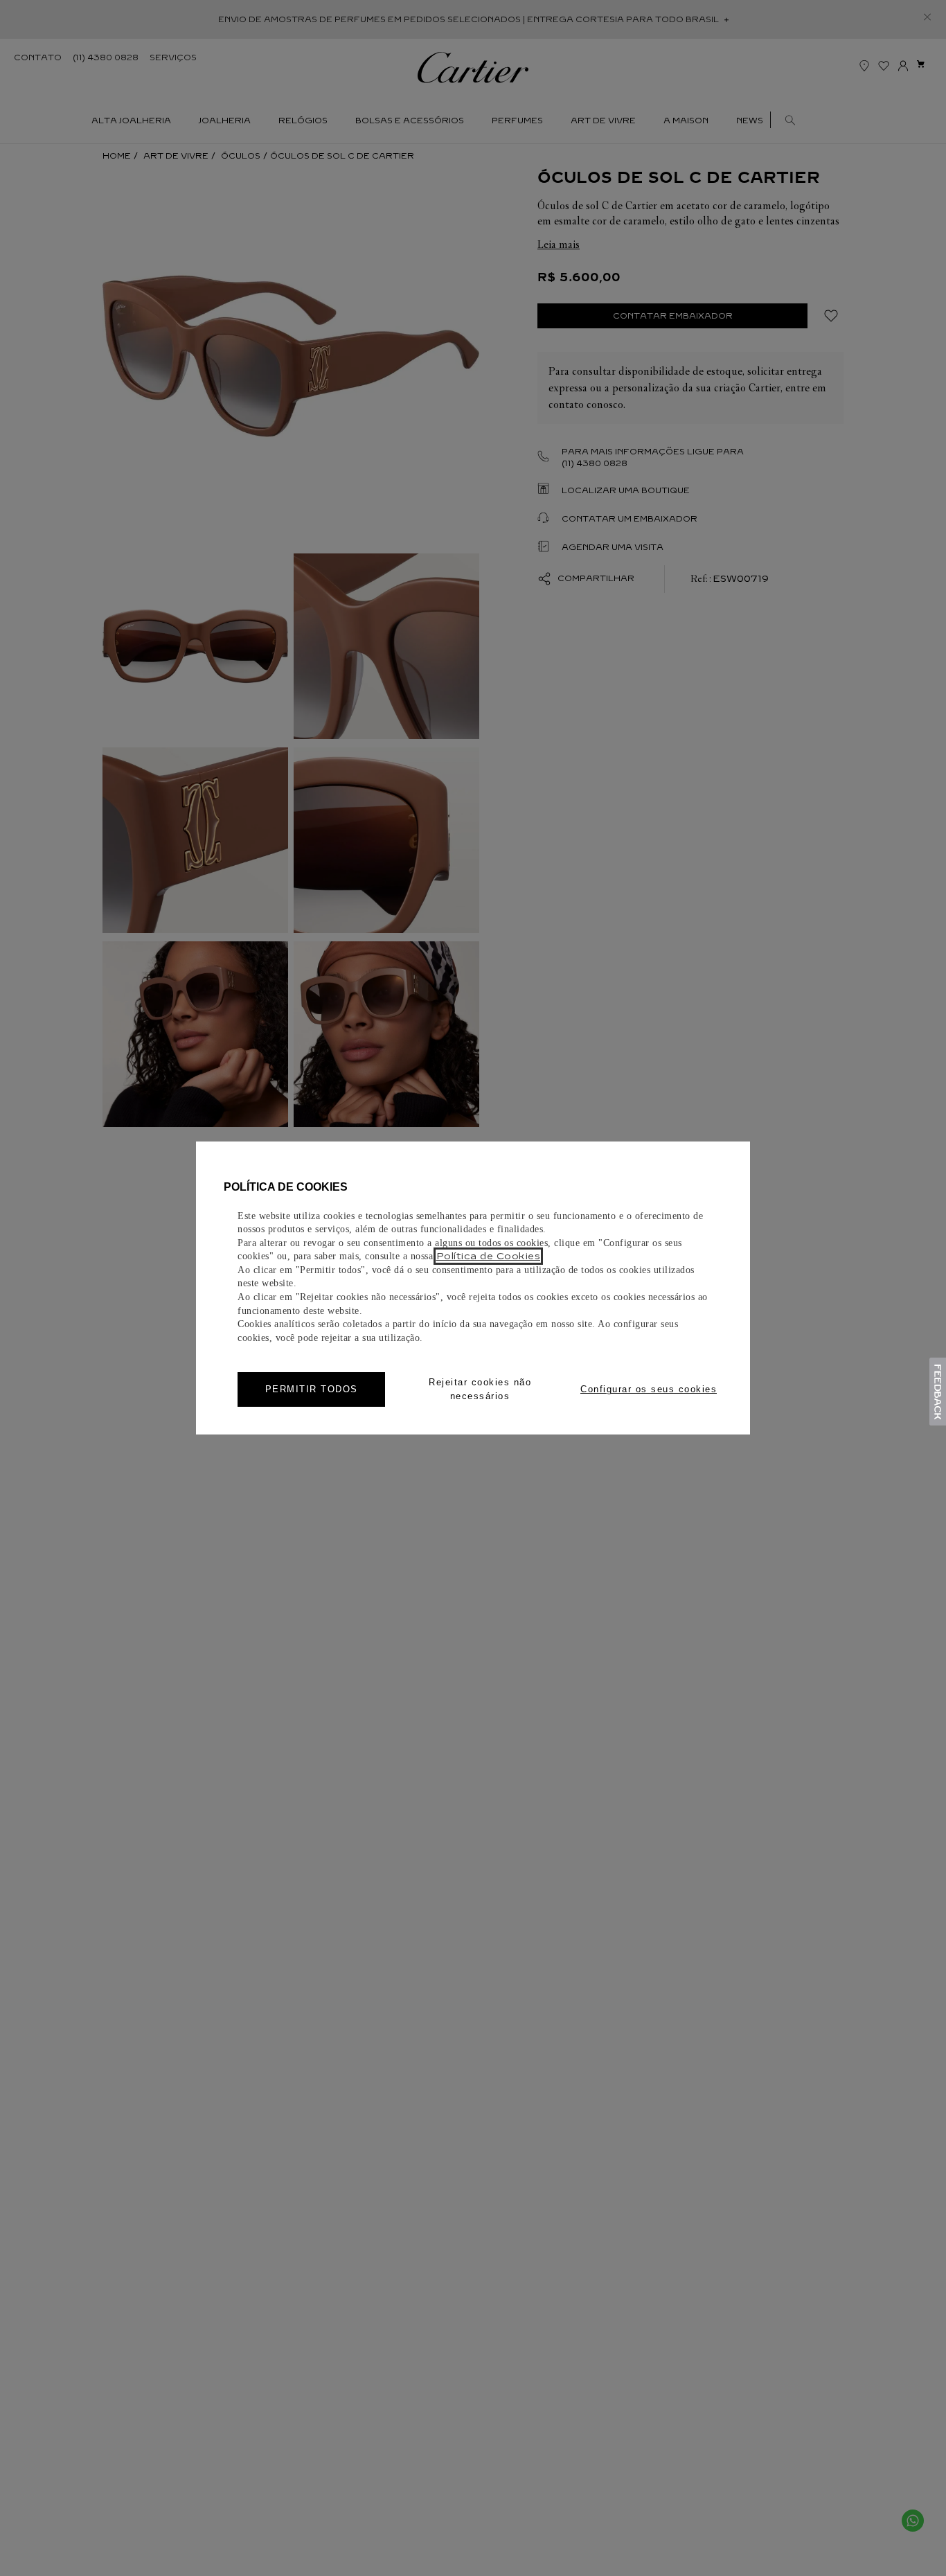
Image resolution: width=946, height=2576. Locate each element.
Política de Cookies (489, 1256)
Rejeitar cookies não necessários (480, 1389)
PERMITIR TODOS (312, 1389)
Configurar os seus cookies (649, 1389)
